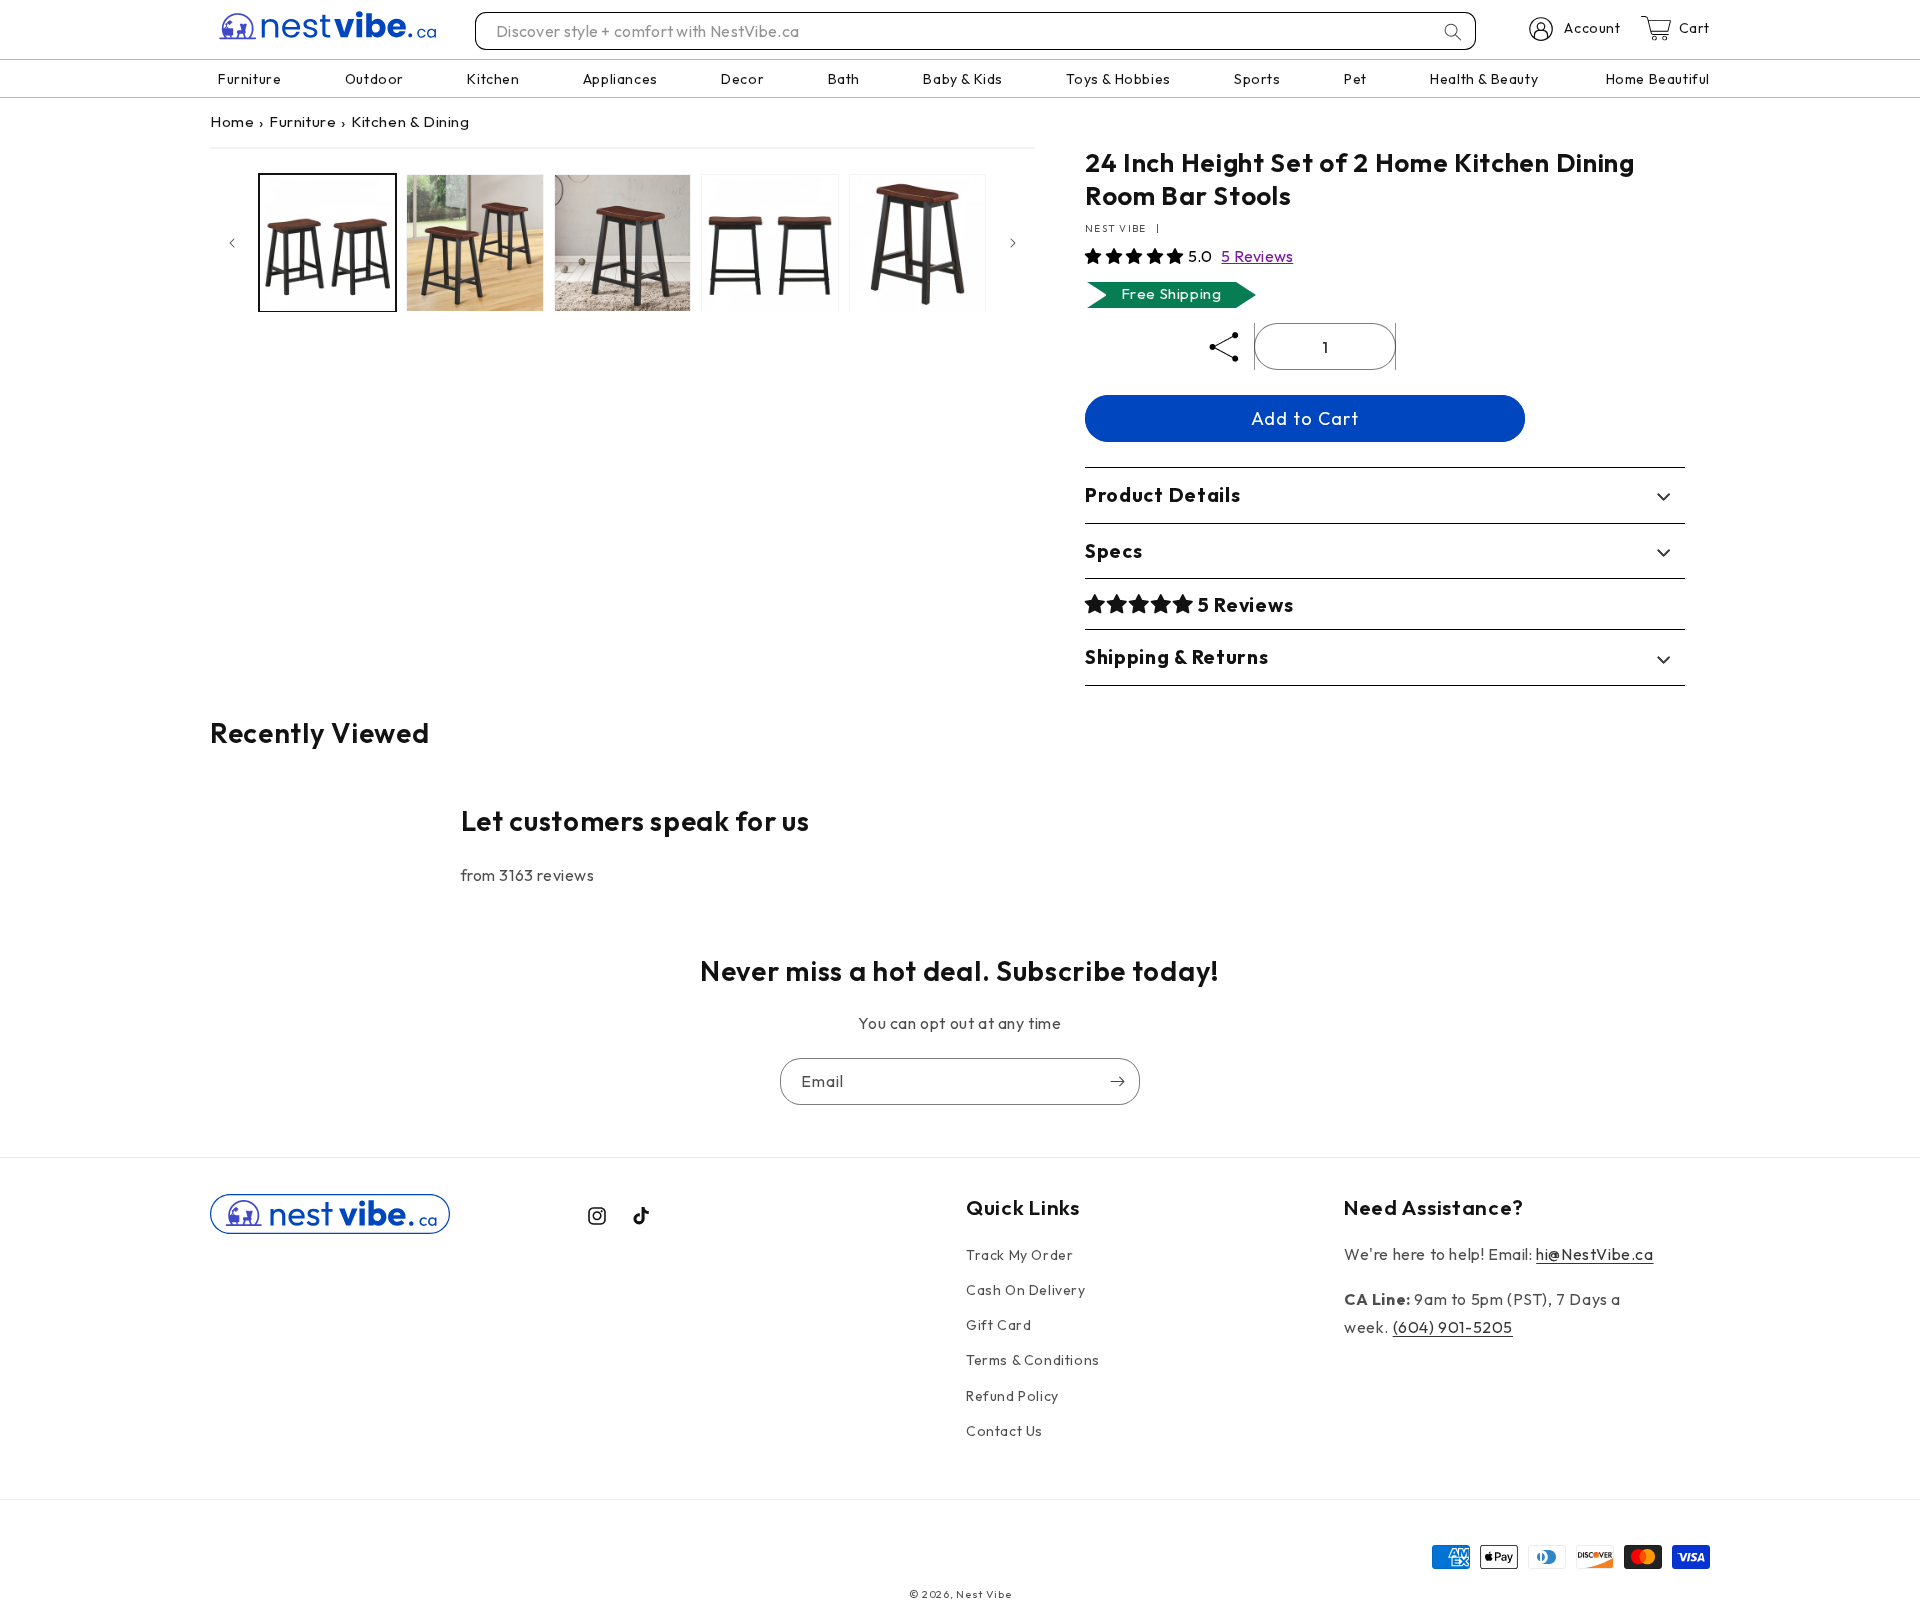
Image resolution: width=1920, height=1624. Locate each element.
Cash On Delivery (1026, 1290)
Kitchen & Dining (410, 121)
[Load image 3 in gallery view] (622, 242)
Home (232, 121)
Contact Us (1004, 1431)
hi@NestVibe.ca (1594, 1254)
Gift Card (998, 1325)
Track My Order (1019, 1255)
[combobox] (976, 31)
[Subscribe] (1117, 1081)
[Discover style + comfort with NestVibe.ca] (1453, 32)
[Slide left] (232, 243)
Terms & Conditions (1033, 1360)
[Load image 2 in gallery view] (474, 242)
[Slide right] (1013, 243)
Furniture (302, 121)
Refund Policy (1012, 1396)
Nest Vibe (983, 1594)
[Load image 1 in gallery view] (327, 242)
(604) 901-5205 (1453, 1327)
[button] (1136, 256)
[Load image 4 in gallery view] (769, 242)
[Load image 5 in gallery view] (917, 242)
